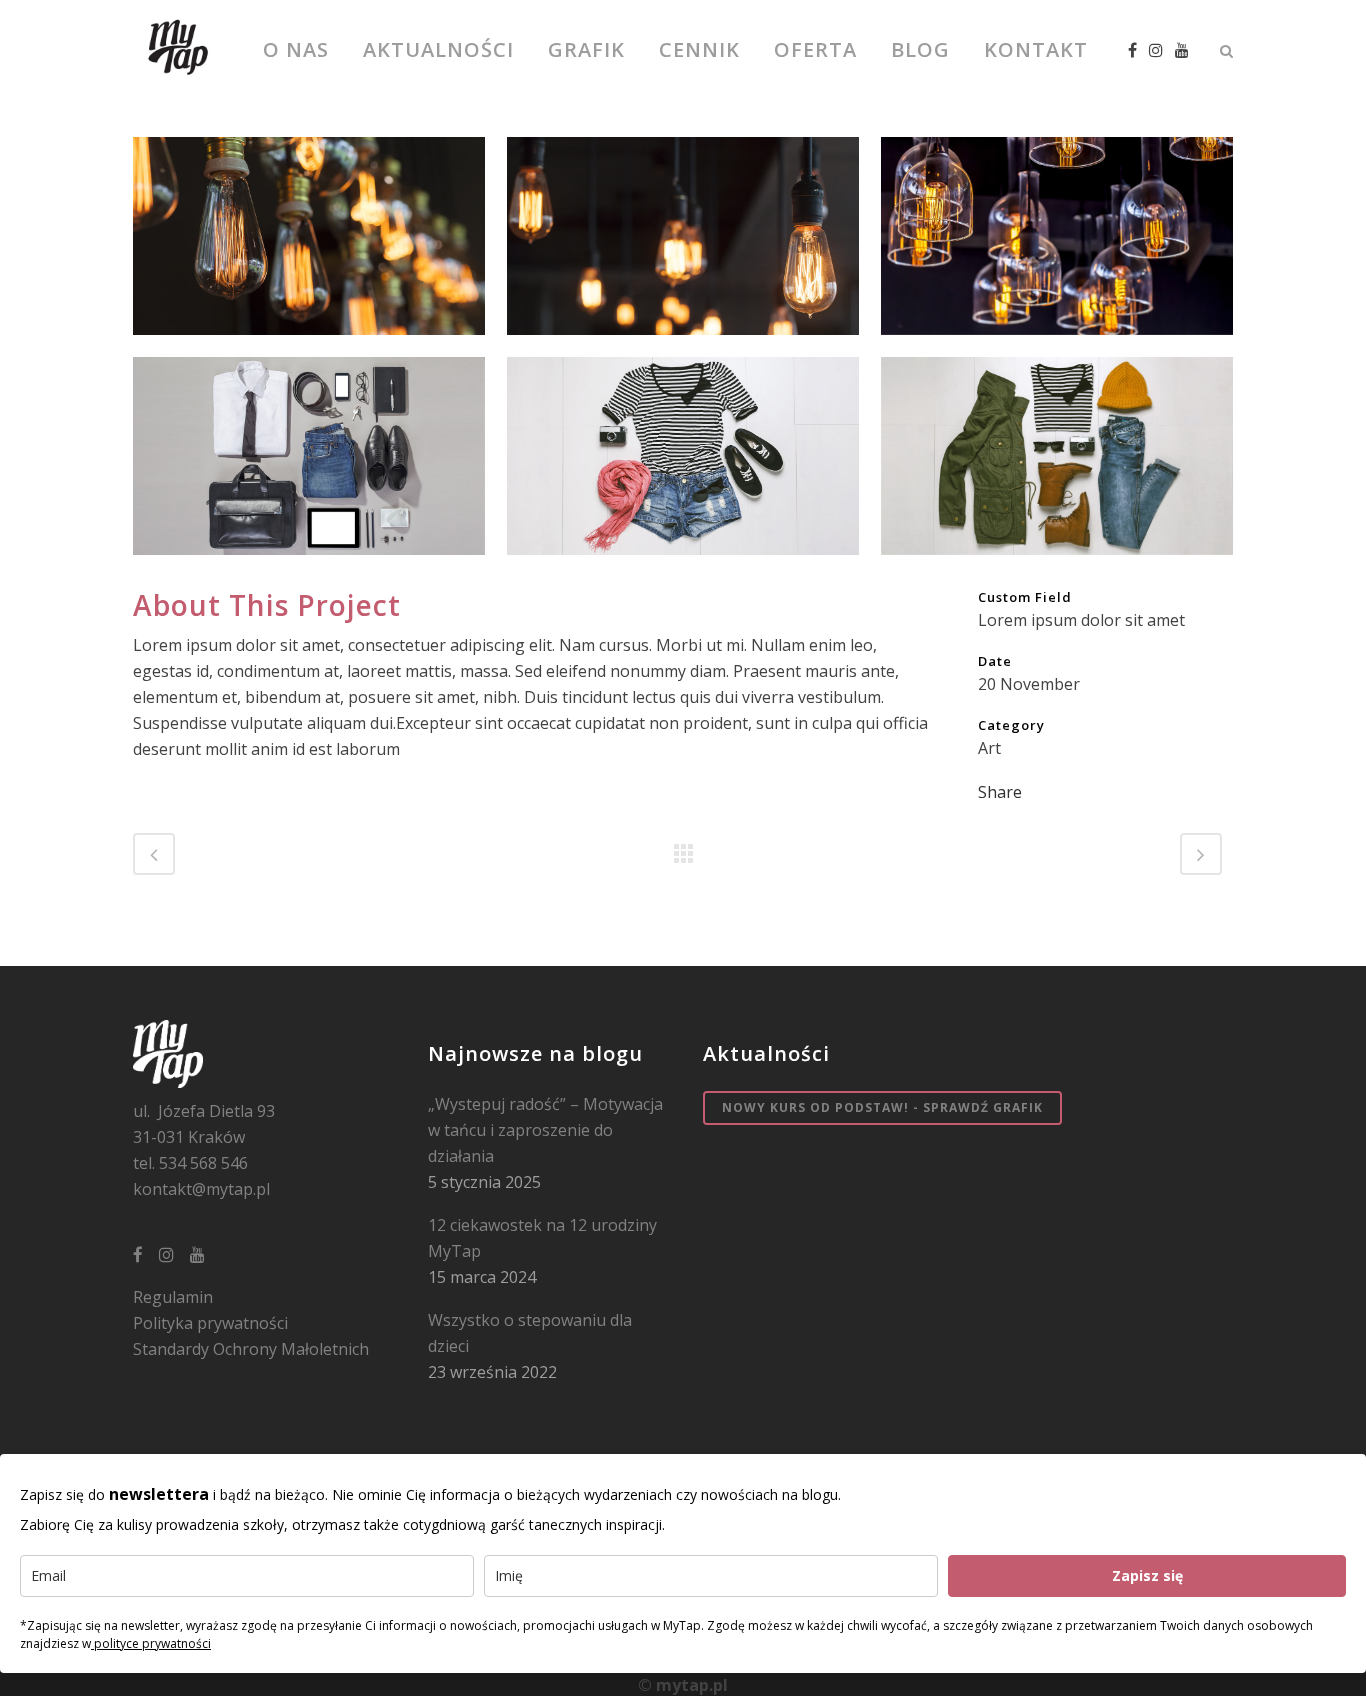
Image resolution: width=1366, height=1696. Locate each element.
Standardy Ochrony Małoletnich (251, 1349)
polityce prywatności (151, 1643)
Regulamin (173, 1297)
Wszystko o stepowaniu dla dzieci (530, 1333)
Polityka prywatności (210, 1323)
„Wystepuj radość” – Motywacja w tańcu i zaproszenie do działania (545, 1130)
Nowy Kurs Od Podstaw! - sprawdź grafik (882, 1107)
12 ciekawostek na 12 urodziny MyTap (542, 1238)
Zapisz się (1147, 1575)
